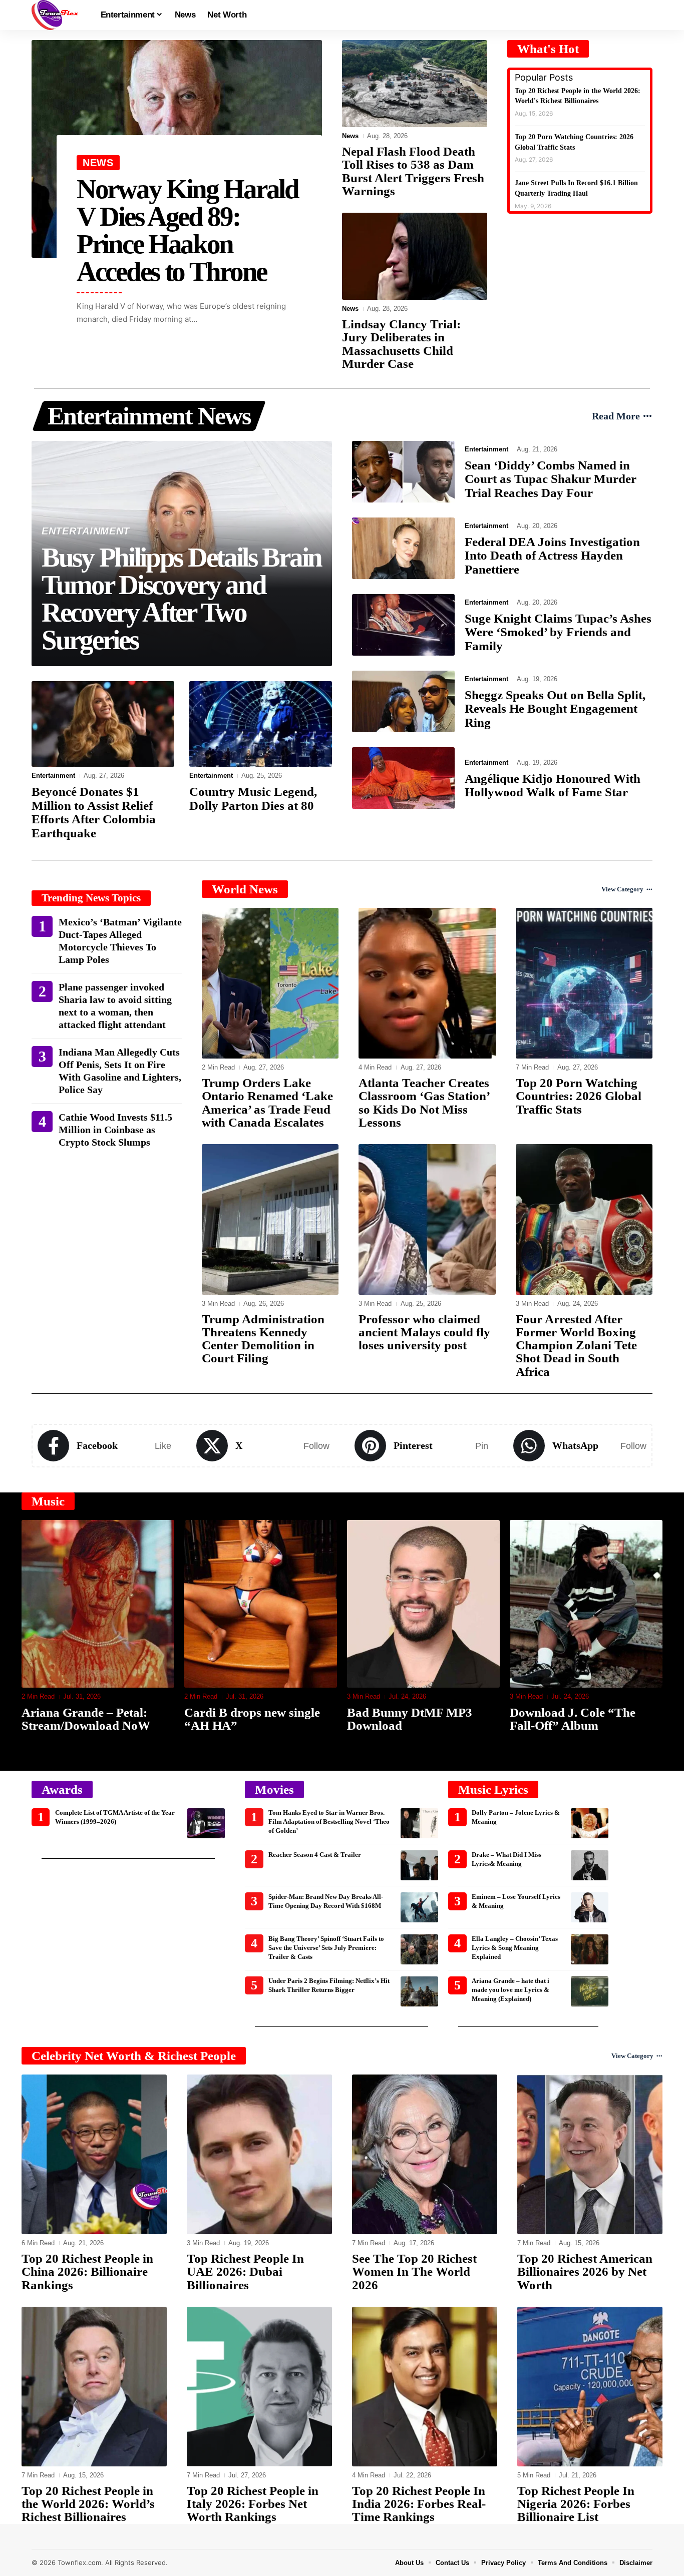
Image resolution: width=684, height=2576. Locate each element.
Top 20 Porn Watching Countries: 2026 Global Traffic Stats (579, 1096)
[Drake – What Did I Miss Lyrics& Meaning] (590, 1865)
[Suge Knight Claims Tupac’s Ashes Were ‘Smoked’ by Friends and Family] (403, 625)
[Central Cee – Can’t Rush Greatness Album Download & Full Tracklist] (586, 1604)
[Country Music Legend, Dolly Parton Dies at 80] (261, 724)
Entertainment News (149, 416)
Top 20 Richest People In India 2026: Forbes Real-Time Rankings (419, 2504)
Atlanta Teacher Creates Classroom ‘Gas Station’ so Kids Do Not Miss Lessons (424, 1103)
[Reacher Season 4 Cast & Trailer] (419, 1865)
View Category (622, 889)
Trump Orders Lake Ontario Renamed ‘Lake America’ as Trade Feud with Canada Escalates (267, 1103)
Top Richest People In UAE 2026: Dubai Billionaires (245, 2272)
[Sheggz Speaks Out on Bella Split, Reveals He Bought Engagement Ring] (403, 701)
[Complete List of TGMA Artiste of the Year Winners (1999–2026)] (206, 1823)
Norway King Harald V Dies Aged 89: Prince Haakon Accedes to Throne (188, 230)
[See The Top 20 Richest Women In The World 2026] (425, 2154)
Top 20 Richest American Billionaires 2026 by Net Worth (585, 2272)
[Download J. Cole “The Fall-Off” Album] (423, 1604)
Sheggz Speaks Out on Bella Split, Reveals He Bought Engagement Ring (555, 709)
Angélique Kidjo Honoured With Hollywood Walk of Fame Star (553, 786)
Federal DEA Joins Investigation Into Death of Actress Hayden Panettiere (552, 556)
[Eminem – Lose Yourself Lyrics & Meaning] (590, 1907)
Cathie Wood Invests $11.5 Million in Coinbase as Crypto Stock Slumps (115, 1130)
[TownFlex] (58, 15)
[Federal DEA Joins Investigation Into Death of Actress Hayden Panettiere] (403, 548)
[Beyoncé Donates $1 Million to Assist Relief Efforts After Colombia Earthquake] (103, 724)
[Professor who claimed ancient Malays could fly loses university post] (427, 1219)
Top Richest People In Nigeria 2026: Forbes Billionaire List (576, 2504)
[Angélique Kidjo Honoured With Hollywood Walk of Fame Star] (403, 778)
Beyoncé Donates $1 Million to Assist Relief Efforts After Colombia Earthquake (94, 812)
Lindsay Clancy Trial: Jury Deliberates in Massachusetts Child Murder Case (401, 344)
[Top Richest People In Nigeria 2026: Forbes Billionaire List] (590, 2387)
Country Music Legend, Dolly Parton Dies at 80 (253, 799)
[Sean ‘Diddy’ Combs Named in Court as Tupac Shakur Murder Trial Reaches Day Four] (403, 472)
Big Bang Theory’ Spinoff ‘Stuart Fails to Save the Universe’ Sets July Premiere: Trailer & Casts (326, 1948)
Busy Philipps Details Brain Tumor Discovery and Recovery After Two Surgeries (182, 599)
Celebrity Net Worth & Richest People (134, 2056)
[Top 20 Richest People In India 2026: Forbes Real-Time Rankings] (425, 2387)
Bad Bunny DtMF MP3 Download (247, 1719)
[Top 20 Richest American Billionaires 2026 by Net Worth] (590, 2154)
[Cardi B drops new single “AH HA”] (98, 1604)
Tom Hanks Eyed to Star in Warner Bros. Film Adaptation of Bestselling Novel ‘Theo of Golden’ (329, 1822)
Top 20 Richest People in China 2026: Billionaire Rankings (87, 2272)
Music (48, 1501)
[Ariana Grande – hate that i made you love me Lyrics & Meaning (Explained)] (590, 1991)
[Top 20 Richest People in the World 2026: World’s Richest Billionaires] (94, 2387)
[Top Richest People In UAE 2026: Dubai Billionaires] (259, 2154)
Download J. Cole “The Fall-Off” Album (410, 1719)
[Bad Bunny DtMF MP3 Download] (261, 1604)
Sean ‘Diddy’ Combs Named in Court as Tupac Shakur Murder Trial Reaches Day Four (551, 479)
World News (245, 889)
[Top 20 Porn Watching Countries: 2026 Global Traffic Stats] (584, 983)
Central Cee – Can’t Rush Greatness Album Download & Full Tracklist (585, 1726)
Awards (62, 1789)
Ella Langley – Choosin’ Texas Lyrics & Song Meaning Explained (515, 1948)
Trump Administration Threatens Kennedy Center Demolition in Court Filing (263, 1339)
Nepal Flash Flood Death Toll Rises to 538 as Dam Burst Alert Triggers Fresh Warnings (413, 171)
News (98, 163)
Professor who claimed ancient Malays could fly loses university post (424, 1332)
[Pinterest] (421, 1446)
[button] (645, 15)
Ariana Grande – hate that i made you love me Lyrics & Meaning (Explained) (510, 1990)
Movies (274, 1789)
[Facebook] (104, 1446)
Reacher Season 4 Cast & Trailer (315, 1855)
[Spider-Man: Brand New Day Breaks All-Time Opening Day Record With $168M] (419, 1907)
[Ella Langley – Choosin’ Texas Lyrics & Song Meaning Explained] (590, 1949)
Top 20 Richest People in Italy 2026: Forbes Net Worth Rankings (253, 2504)
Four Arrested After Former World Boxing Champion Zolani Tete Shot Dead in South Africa (576, 1345)
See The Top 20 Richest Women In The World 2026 (414, 2272)
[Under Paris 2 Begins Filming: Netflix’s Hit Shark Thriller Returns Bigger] (419, 1991)
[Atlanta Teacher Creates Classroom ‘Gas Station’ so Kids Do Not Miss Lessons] (427, 983)
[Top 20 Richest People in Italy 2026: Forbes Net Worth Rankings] (259, 2387)
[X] (263, 1446)
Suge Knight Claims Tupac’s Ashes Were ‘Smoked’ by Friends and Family (558, 632)
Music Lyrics (493, 1789)
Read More (616, 416)
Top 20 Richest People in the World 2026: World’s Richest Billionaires (88, 2504)
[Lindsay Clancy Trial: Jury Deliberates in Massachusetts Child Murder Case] (415, 256)
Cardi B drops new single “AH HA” (89, 1719)
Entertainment (86, 531)
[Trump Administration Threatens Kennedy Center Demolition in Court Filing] (270, 1219)
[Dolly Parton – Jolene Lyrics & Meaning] (590, 1823)
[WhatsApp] (580, 1446)
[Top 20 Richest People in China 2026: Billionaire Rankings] (94, 2154)
